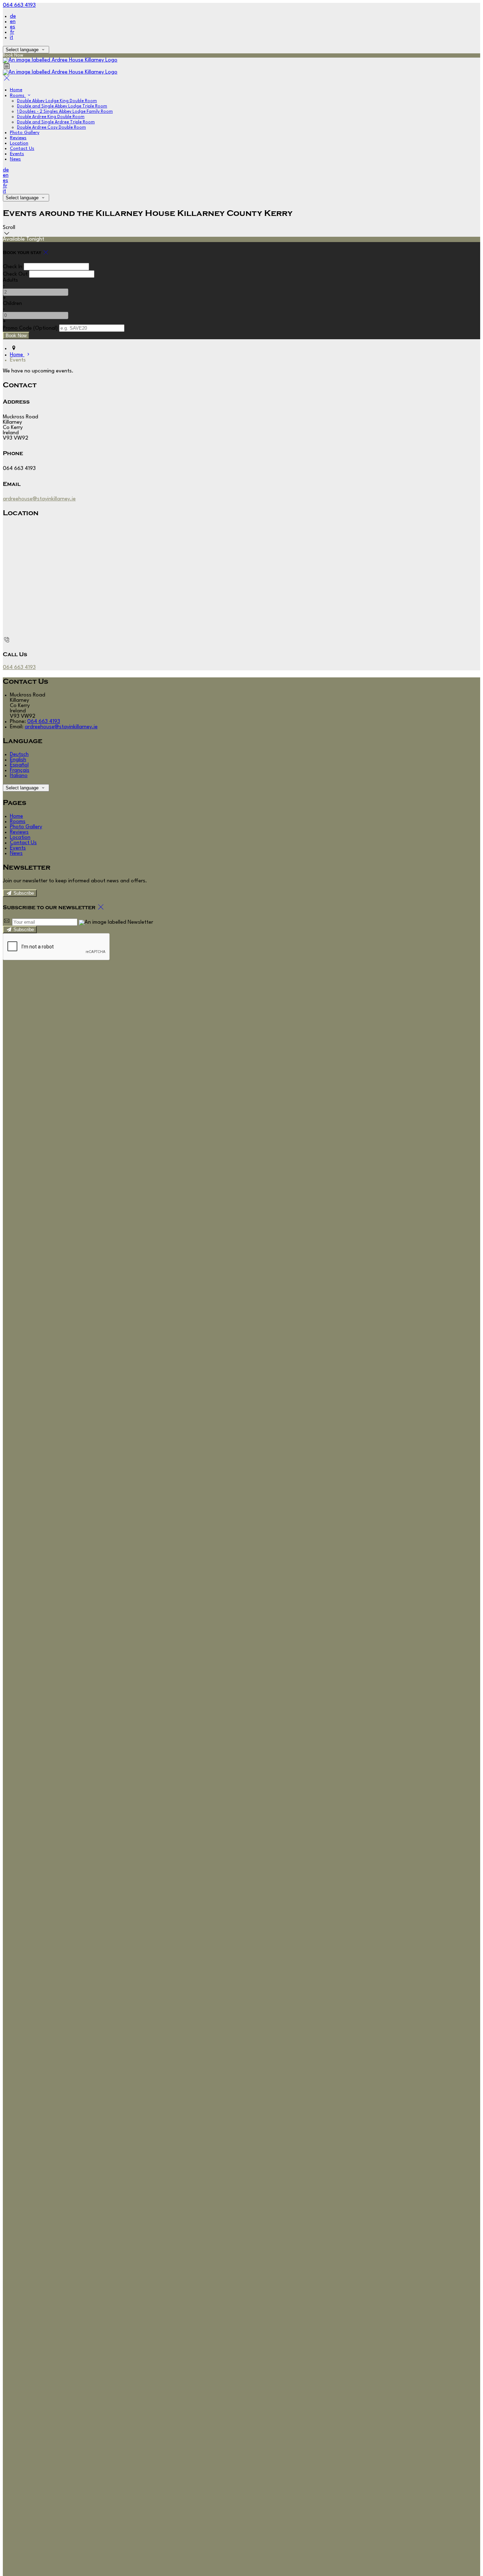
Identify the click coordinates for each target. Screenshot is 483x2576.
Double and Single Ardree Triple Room (56, 122)
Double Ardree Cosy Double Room (51, 128)
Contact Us (22, 149)
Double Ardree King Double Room (51, 117)
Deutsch (19, 755)
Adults (10, 280)
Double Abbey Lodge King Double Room (57, 101)
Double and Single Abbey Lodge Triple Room (62, 106)
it (11, 38)
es (13, 27)
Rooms (18, 96)
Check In (13, 267)
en (13, 22)
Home (16, 90)
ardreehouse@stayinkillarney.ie (39, 499)
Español (19, 765)
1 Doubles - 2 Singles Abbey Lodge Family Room (65, 112)
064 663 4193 (19, 5)
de (13, 16)
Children (12, 304)
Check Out (15, 274)
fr (12, 32)
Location (19, 143)
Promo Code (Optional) (30, 328)
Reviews (18, 138)
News (15, 159)
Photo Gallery (25, 133)
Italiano (19, 776)
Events (17, 154)
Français (20, 771)
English (18, 760)
